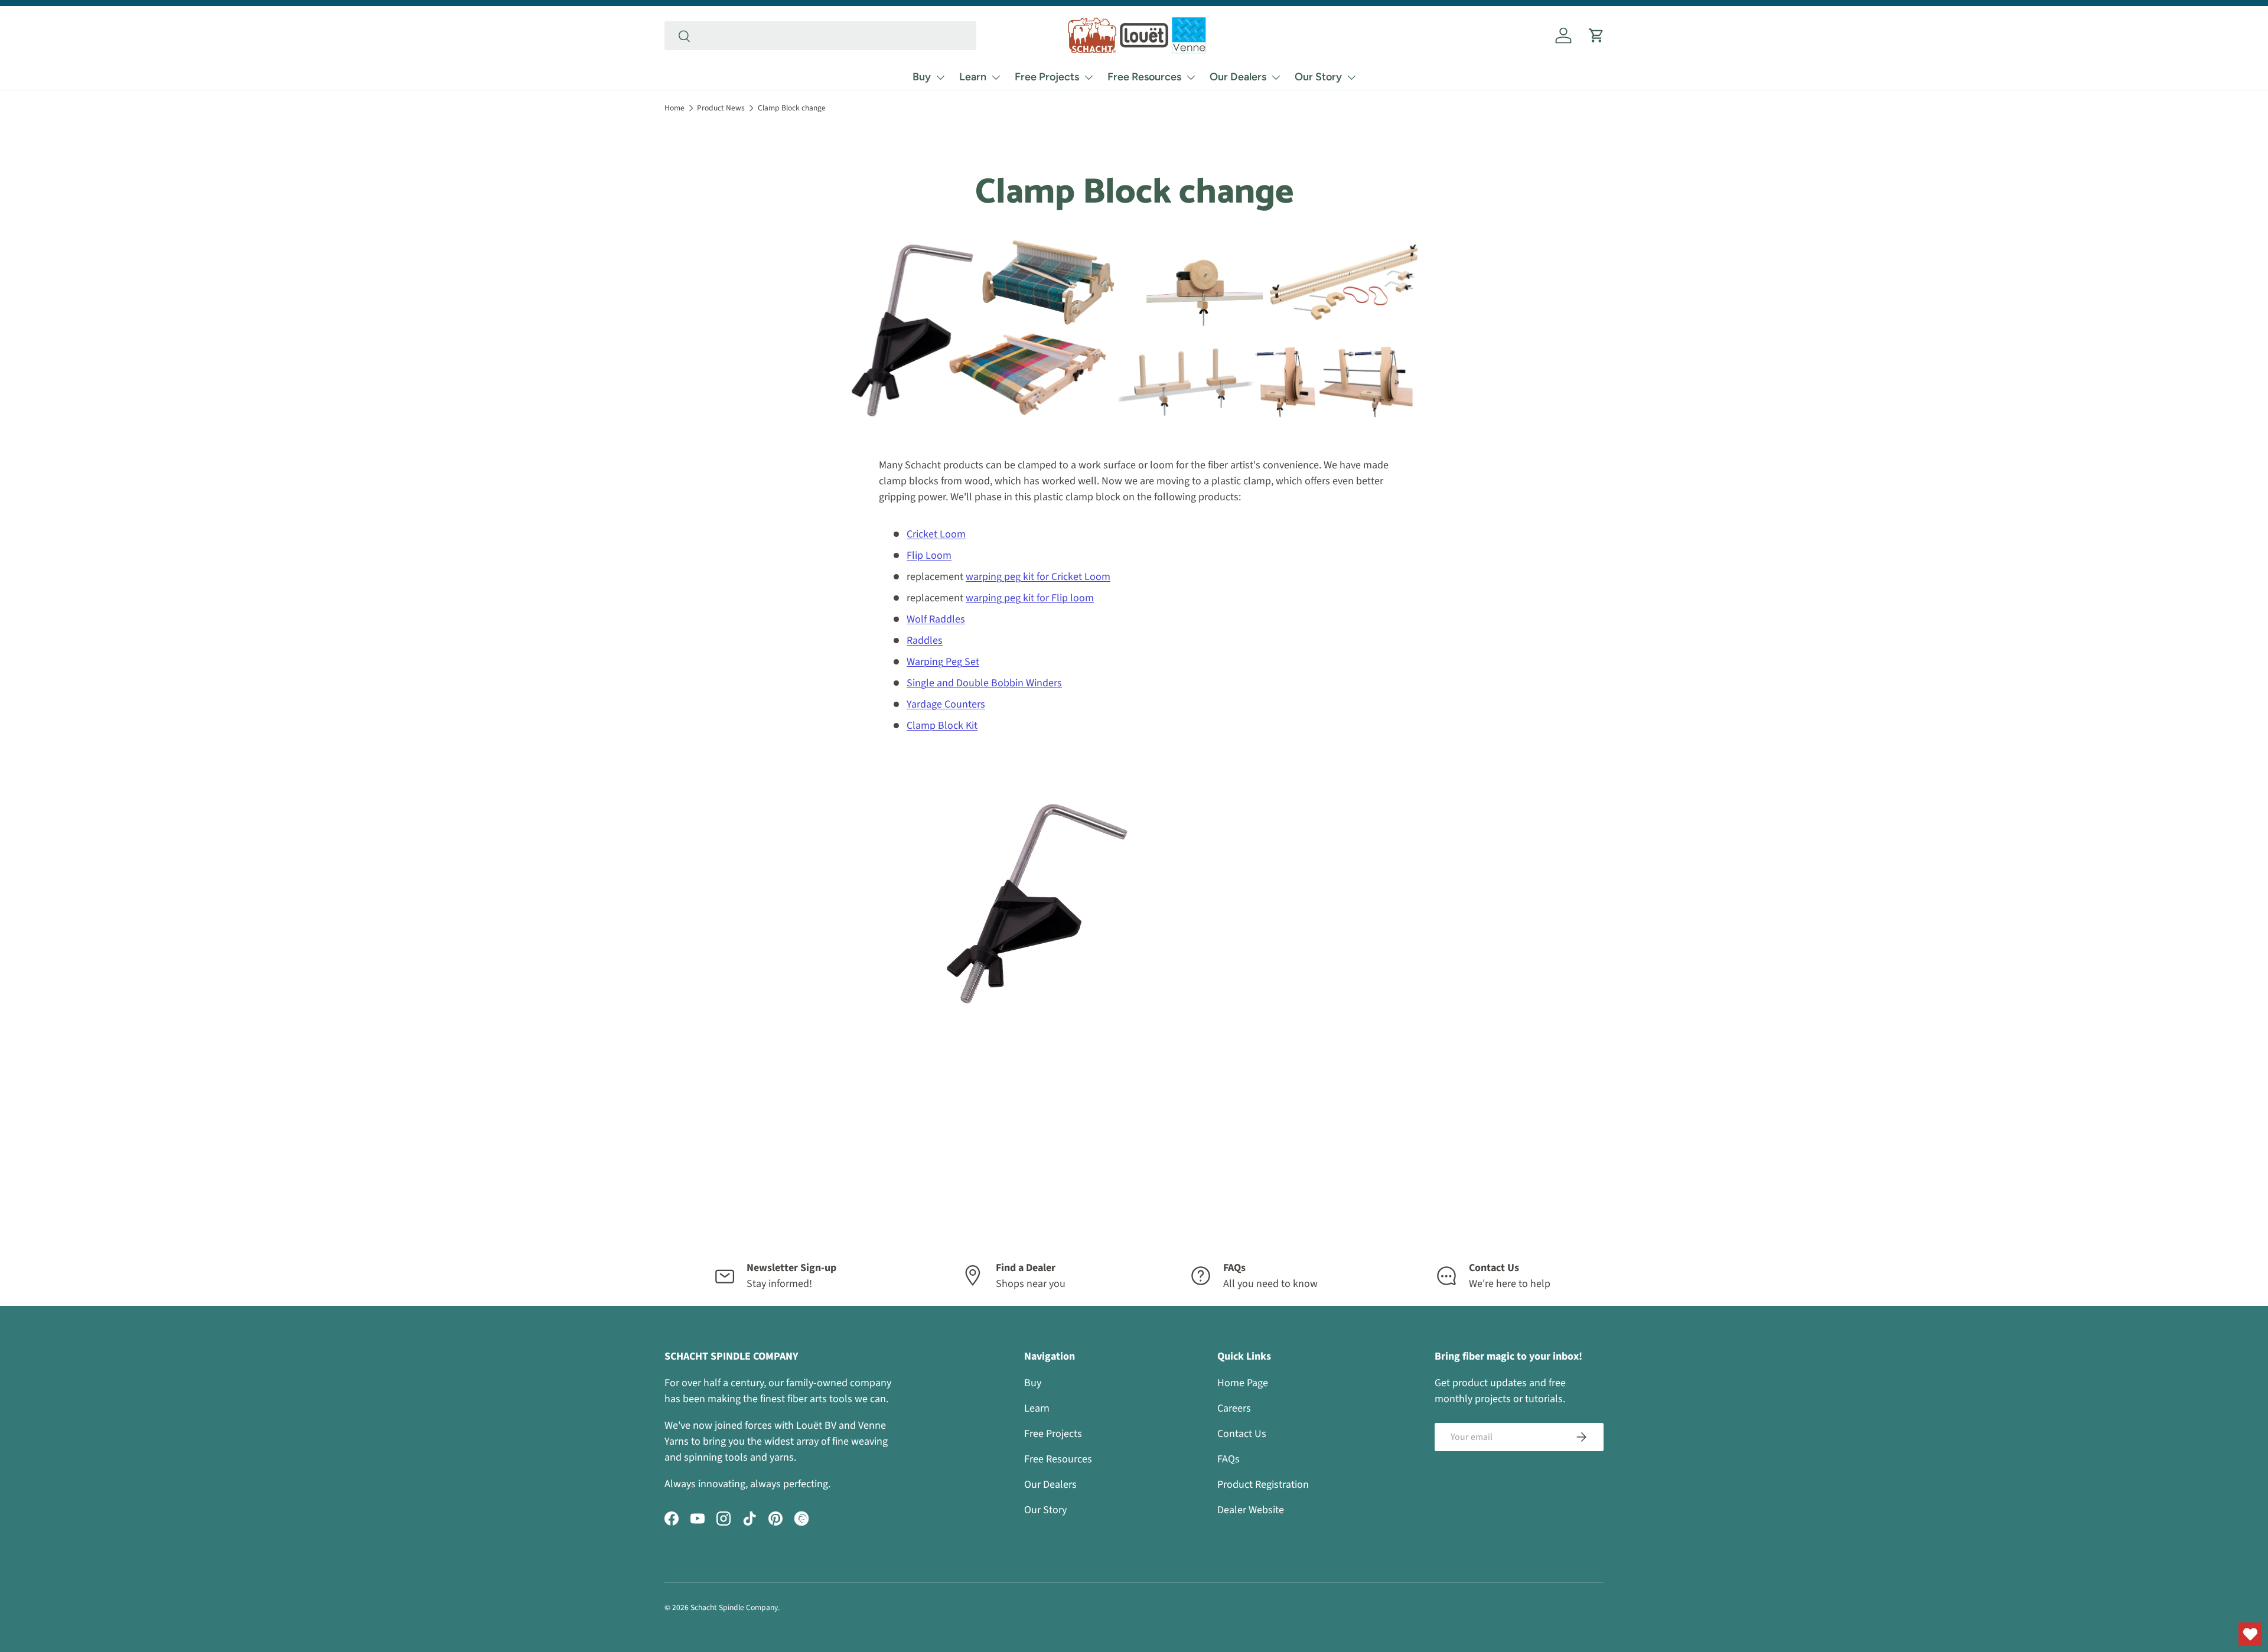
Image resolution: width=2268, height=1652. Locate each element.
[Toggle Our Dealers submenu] (1276, 77)
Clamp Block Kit (942, 726)
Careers (1234, 1408)
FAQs (1228, 1459)
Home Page (1243, 1383)
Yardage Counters (946, 704)
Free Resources (1144, 77)
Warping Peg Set (943, 662)
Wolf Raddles (936, 619)
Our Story (1318, 77)
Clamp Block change (792, 108)
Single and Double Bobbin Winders (984, 683)
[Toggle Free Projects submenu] (1089, 77)
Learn (973, 77)
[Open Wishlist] (2250, 1634)
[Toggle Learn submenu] (996, 77)
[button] (1596, 35)
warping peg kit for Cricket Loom (1038, 577)
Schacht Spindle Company (734, 1607)
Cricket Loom (936, 534)
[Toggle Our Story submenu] (1351, 77)
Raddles (925, 641)
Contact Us (1242, 1434)
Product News (721, 108)
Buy (922, 77)
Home (674, 108)
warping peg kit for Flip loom (1030, 598)
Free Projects (1047, 77)
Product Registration (1263, 1485)
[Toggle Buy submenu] (940, 77)
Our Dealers (1238, 77)
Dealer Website (1251, 1510)
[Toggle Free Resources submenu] (1191, 77)
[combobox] (820, 36)
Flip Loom (929, 555)
